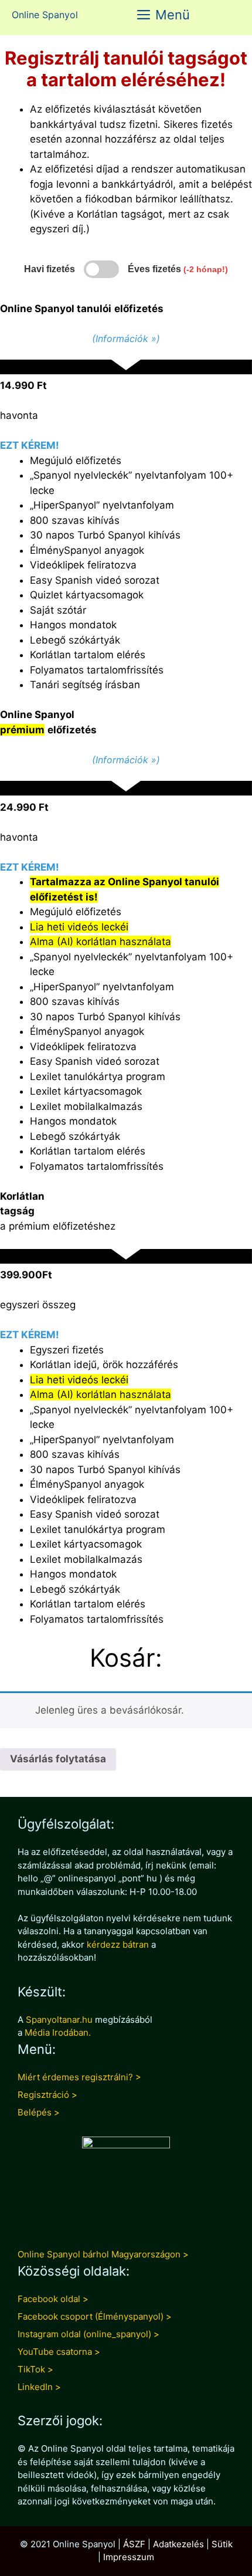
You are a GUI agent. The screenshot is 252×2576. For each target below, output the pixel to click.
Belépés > (39, 2112)
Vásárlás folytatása (58, 1759)
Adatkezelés (178, 2544)
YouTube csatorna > (59, 2352)
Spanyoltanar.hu (59, 2020)
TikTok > (35, 2369)
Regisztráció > (47, 2095)
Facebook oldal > (53, 2299)
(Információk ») (126, 338)
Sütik (222, 2544)
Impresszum (129, 2557)
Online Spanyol (45, 15)
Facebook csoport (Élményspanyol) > (95, 2316)
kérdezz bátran (118, 1944)
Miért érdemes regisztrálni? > (79, 2077)
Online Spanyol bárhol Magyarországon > (103, 2254)
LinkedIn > (39, 2387)
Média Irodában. (58, 2032)
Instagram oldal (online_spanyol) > (88, 2334)
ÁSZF (134, 2544)
